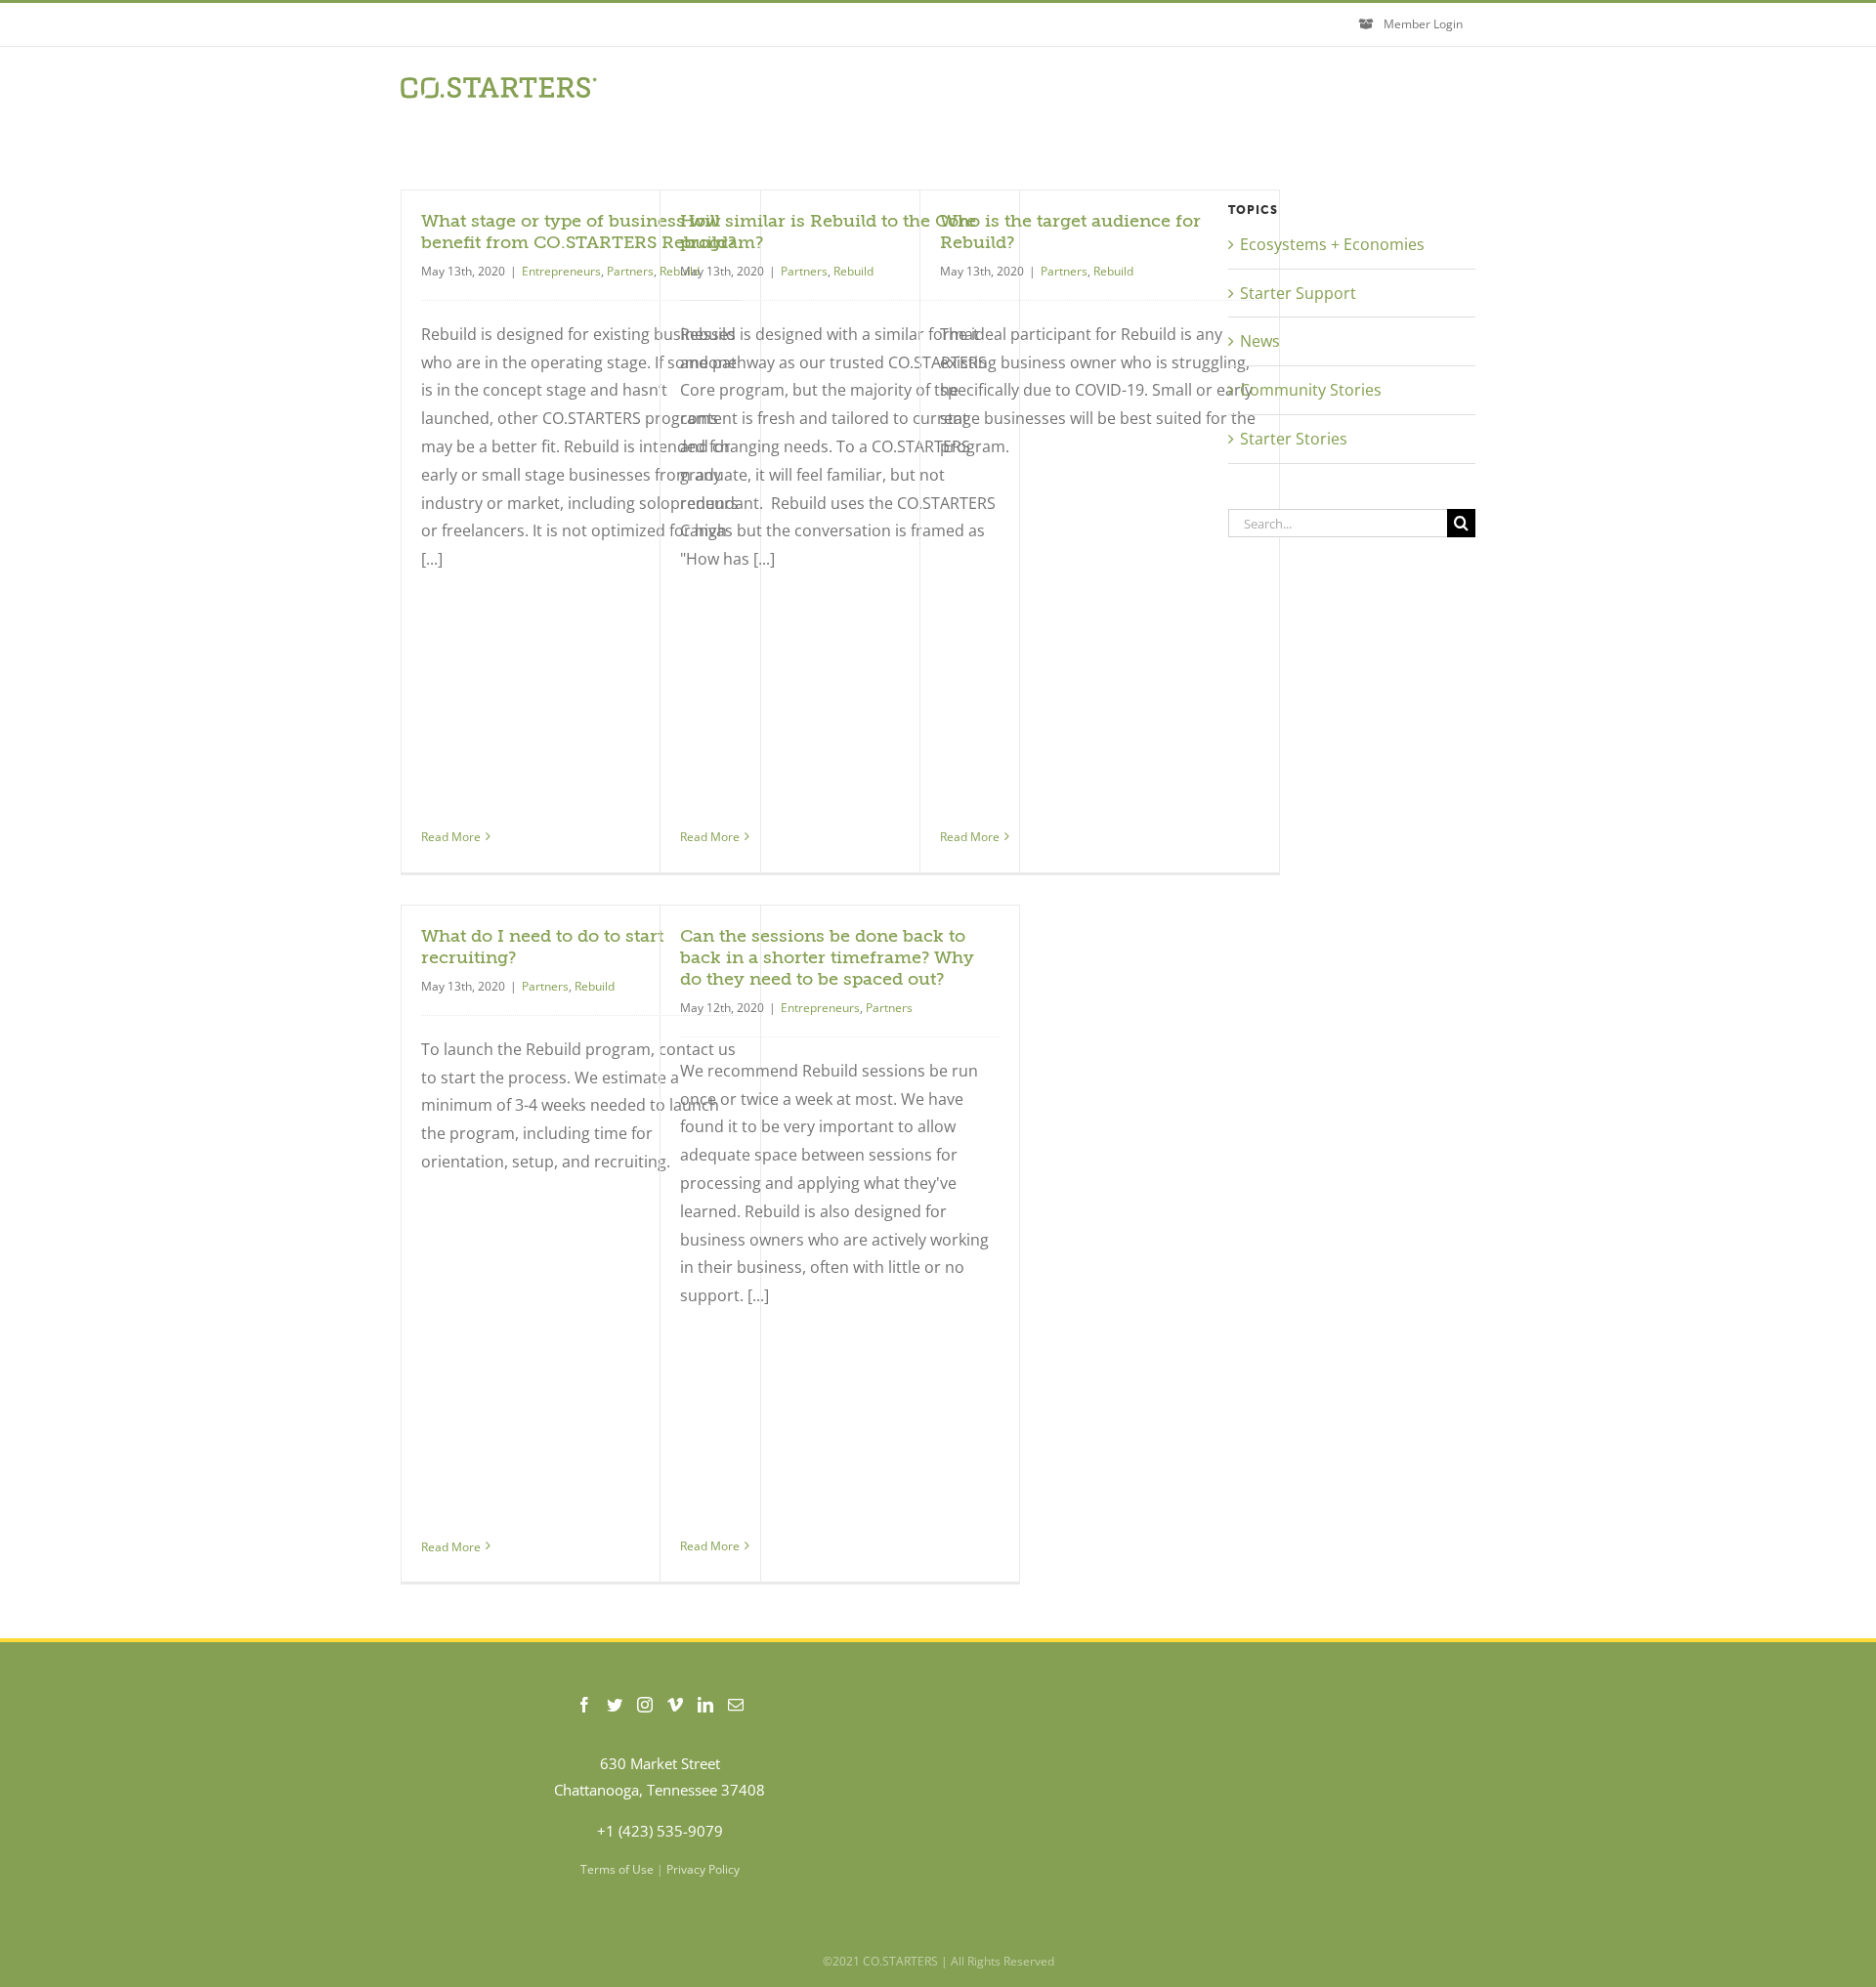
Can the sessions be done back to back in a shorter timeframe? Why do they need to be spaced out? (827, 957)
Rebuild (853, 271)
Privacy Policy (703, 1869)
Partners (630, 271)
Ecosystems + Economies (1332, 244)
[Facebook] (584, 1705)
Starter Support (1298, 293)
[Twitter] (615, 1705)
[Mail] (736, 1705)
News (1260, 341)
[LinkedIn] (705, 1705)
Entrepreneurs (561, 271)
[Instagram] (645, 1705)
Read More (451, 837)
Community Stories (1311, 390)
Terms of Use (617, 1869)
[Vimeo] (675, 1705)
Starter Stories (1294, 439)
